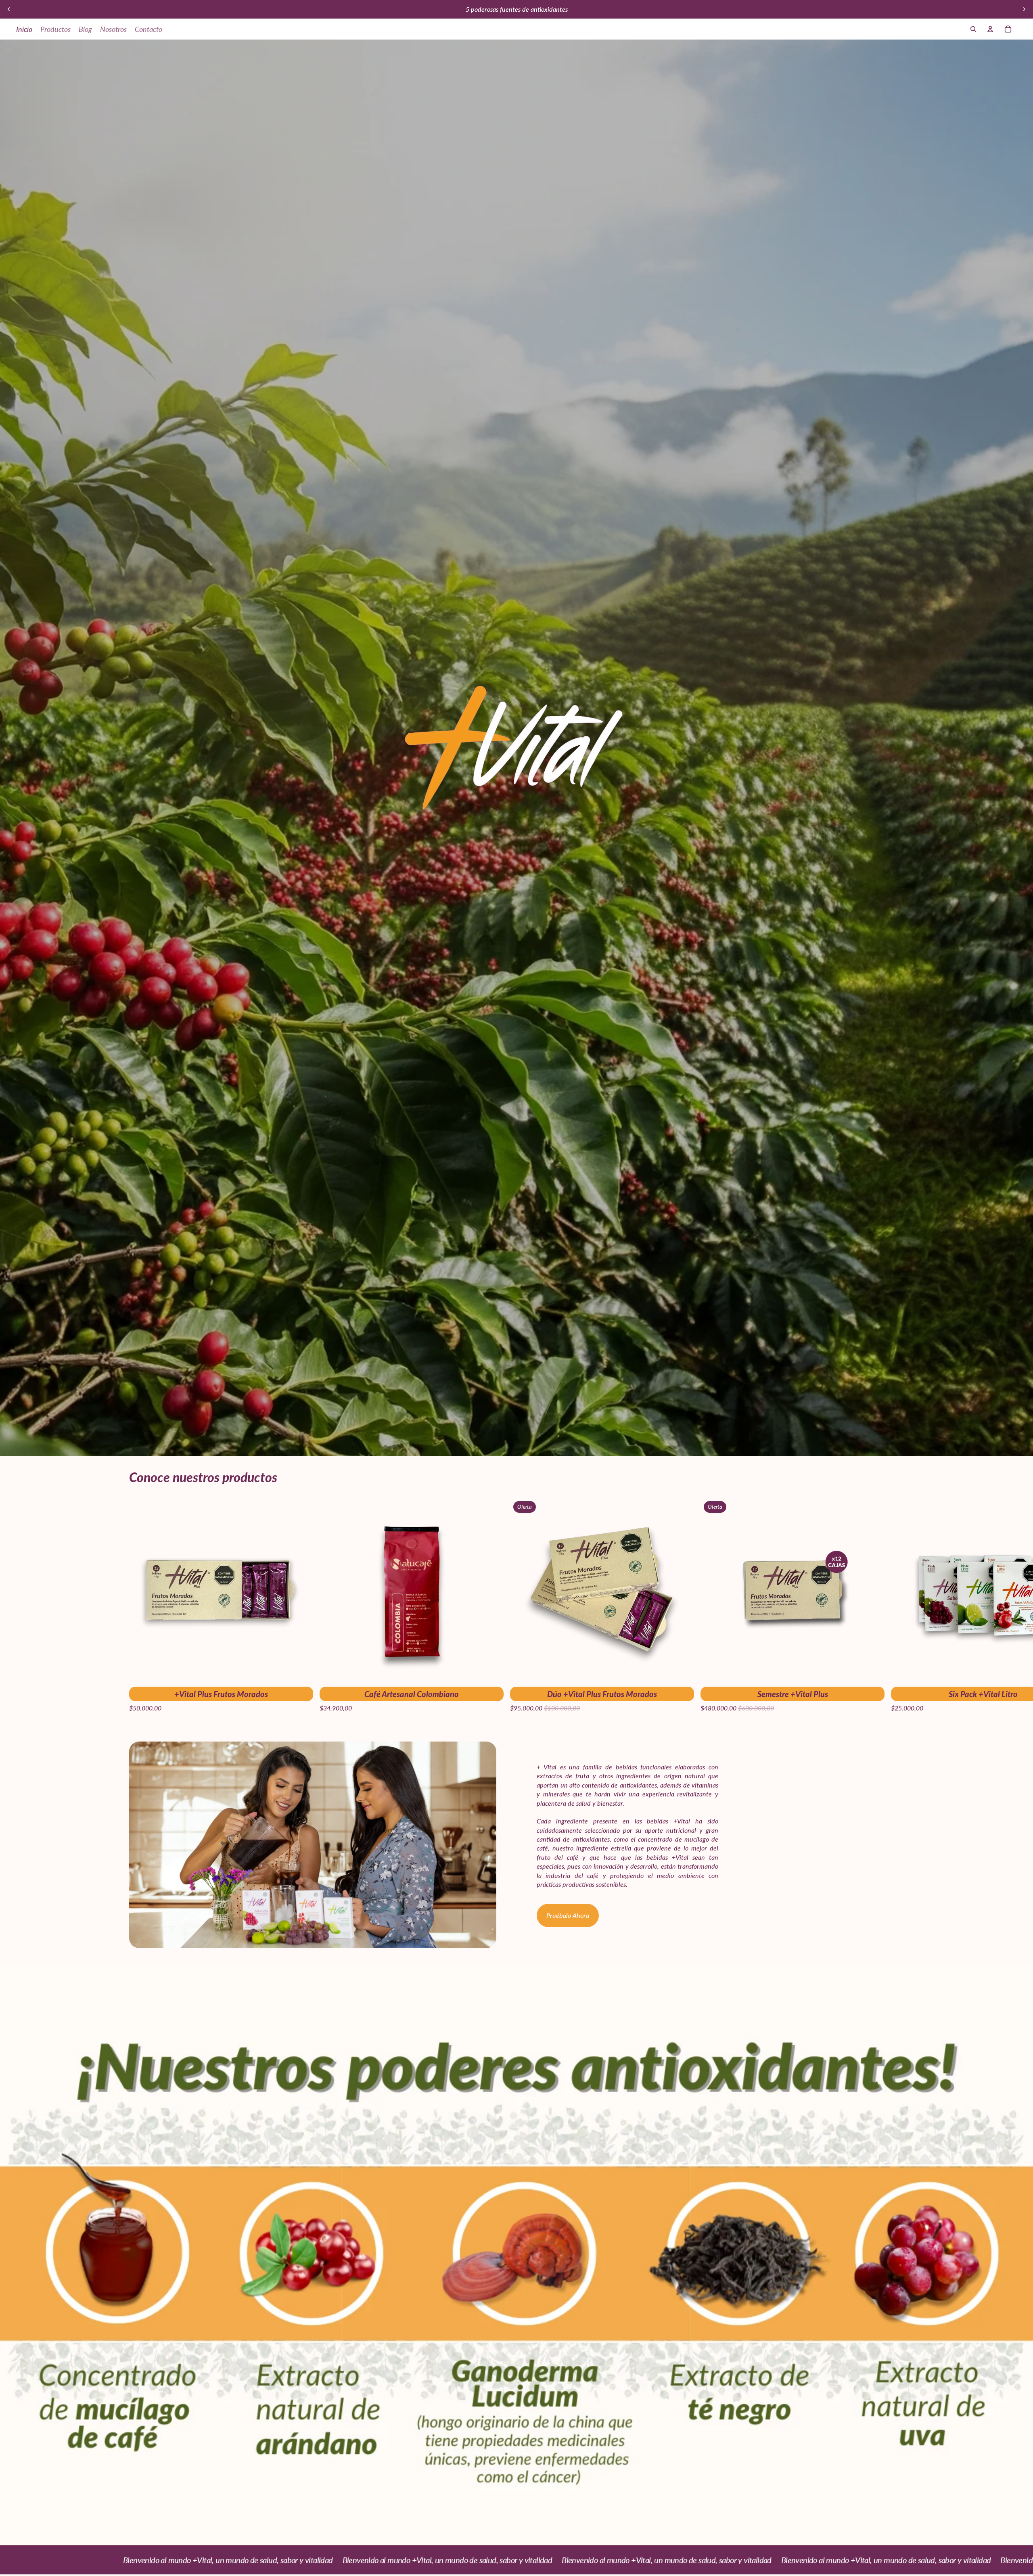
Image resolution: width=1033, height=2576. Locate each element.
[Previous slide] (9, 9)
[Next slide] (1024, 9)
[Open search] (973, 29)
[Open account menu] (990, 29)
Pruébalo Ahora (568, 1915)
